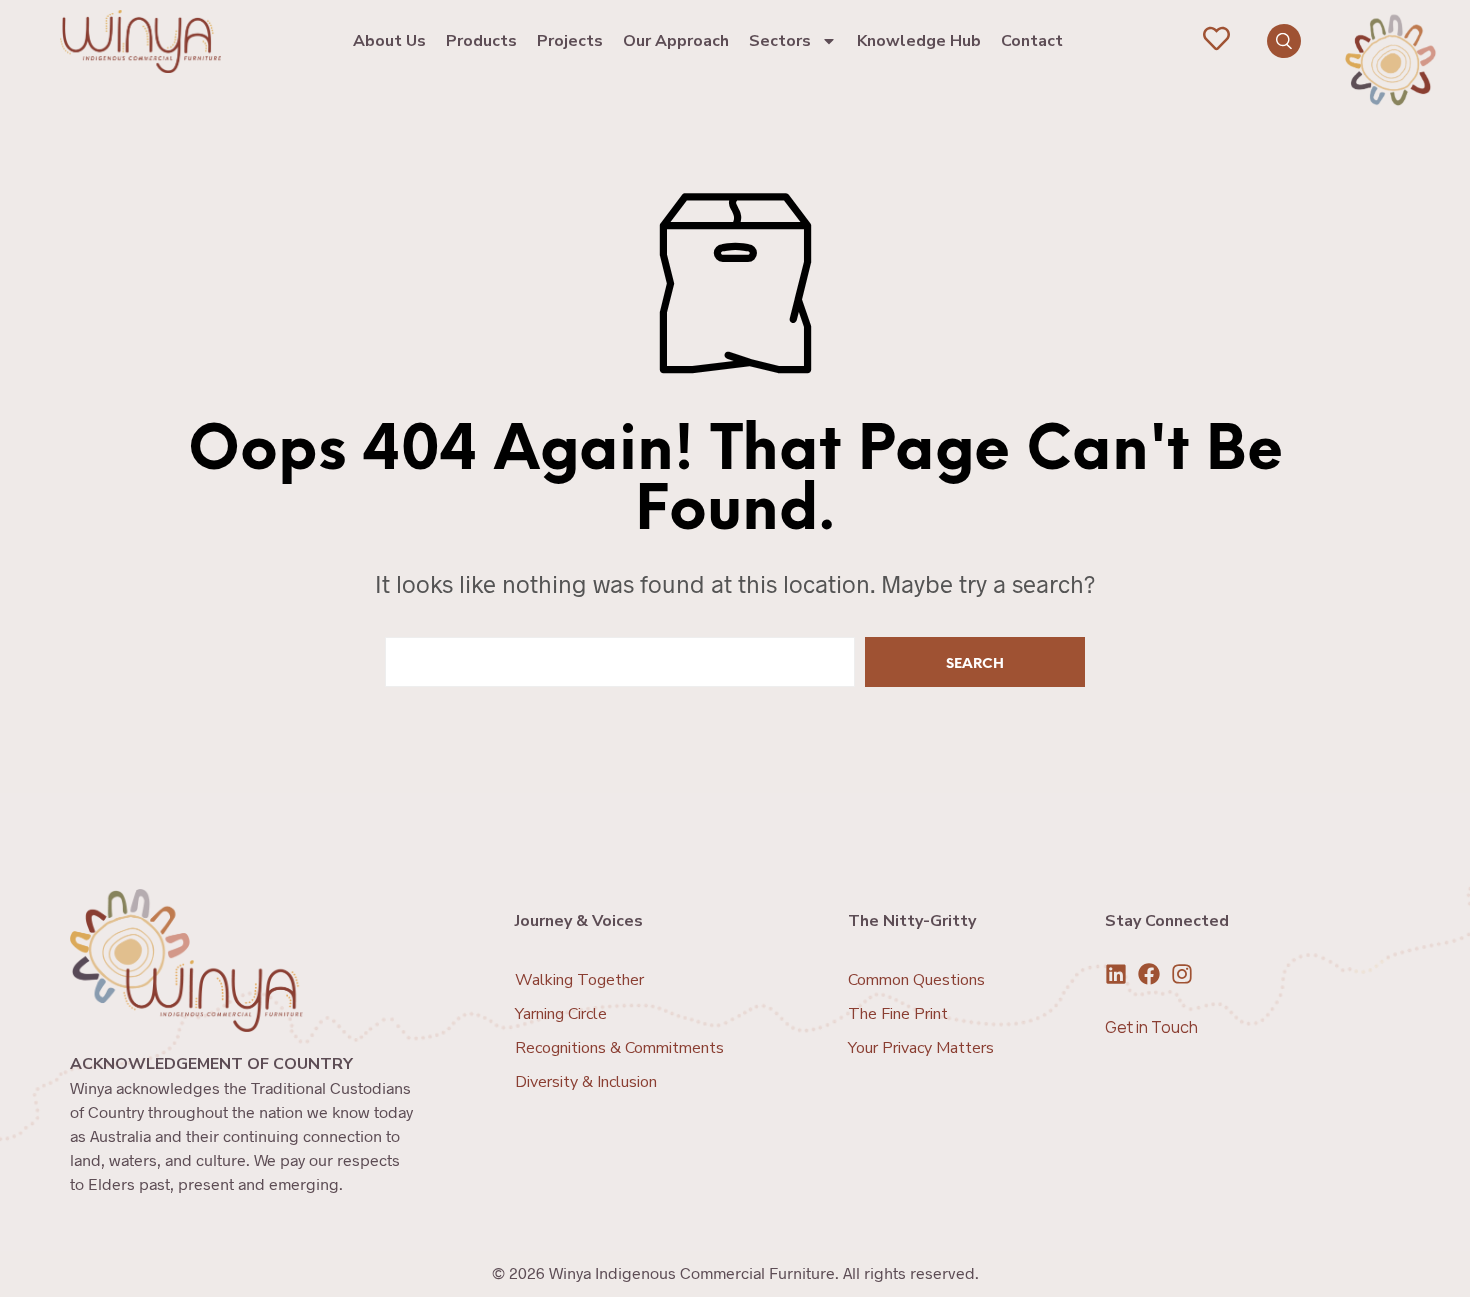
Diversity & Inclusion (586, 1082)
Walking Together (579, 980)
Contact (1032, 41)
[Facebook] (1149, 974)
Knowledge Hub (919, 41)
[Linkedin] (1116, 974)
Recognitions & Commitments (619, 1048)
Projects (570, 41)
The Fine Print (898, 1014)
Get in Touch (1151, 1027)
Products (481, 41)
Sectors (780, 41)
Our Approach (676, 41)
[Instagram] (1182, 974)
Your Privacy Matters (921, 1048)
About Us (389, 41)
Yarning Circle (561, 1014)
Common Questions (916, 980)
